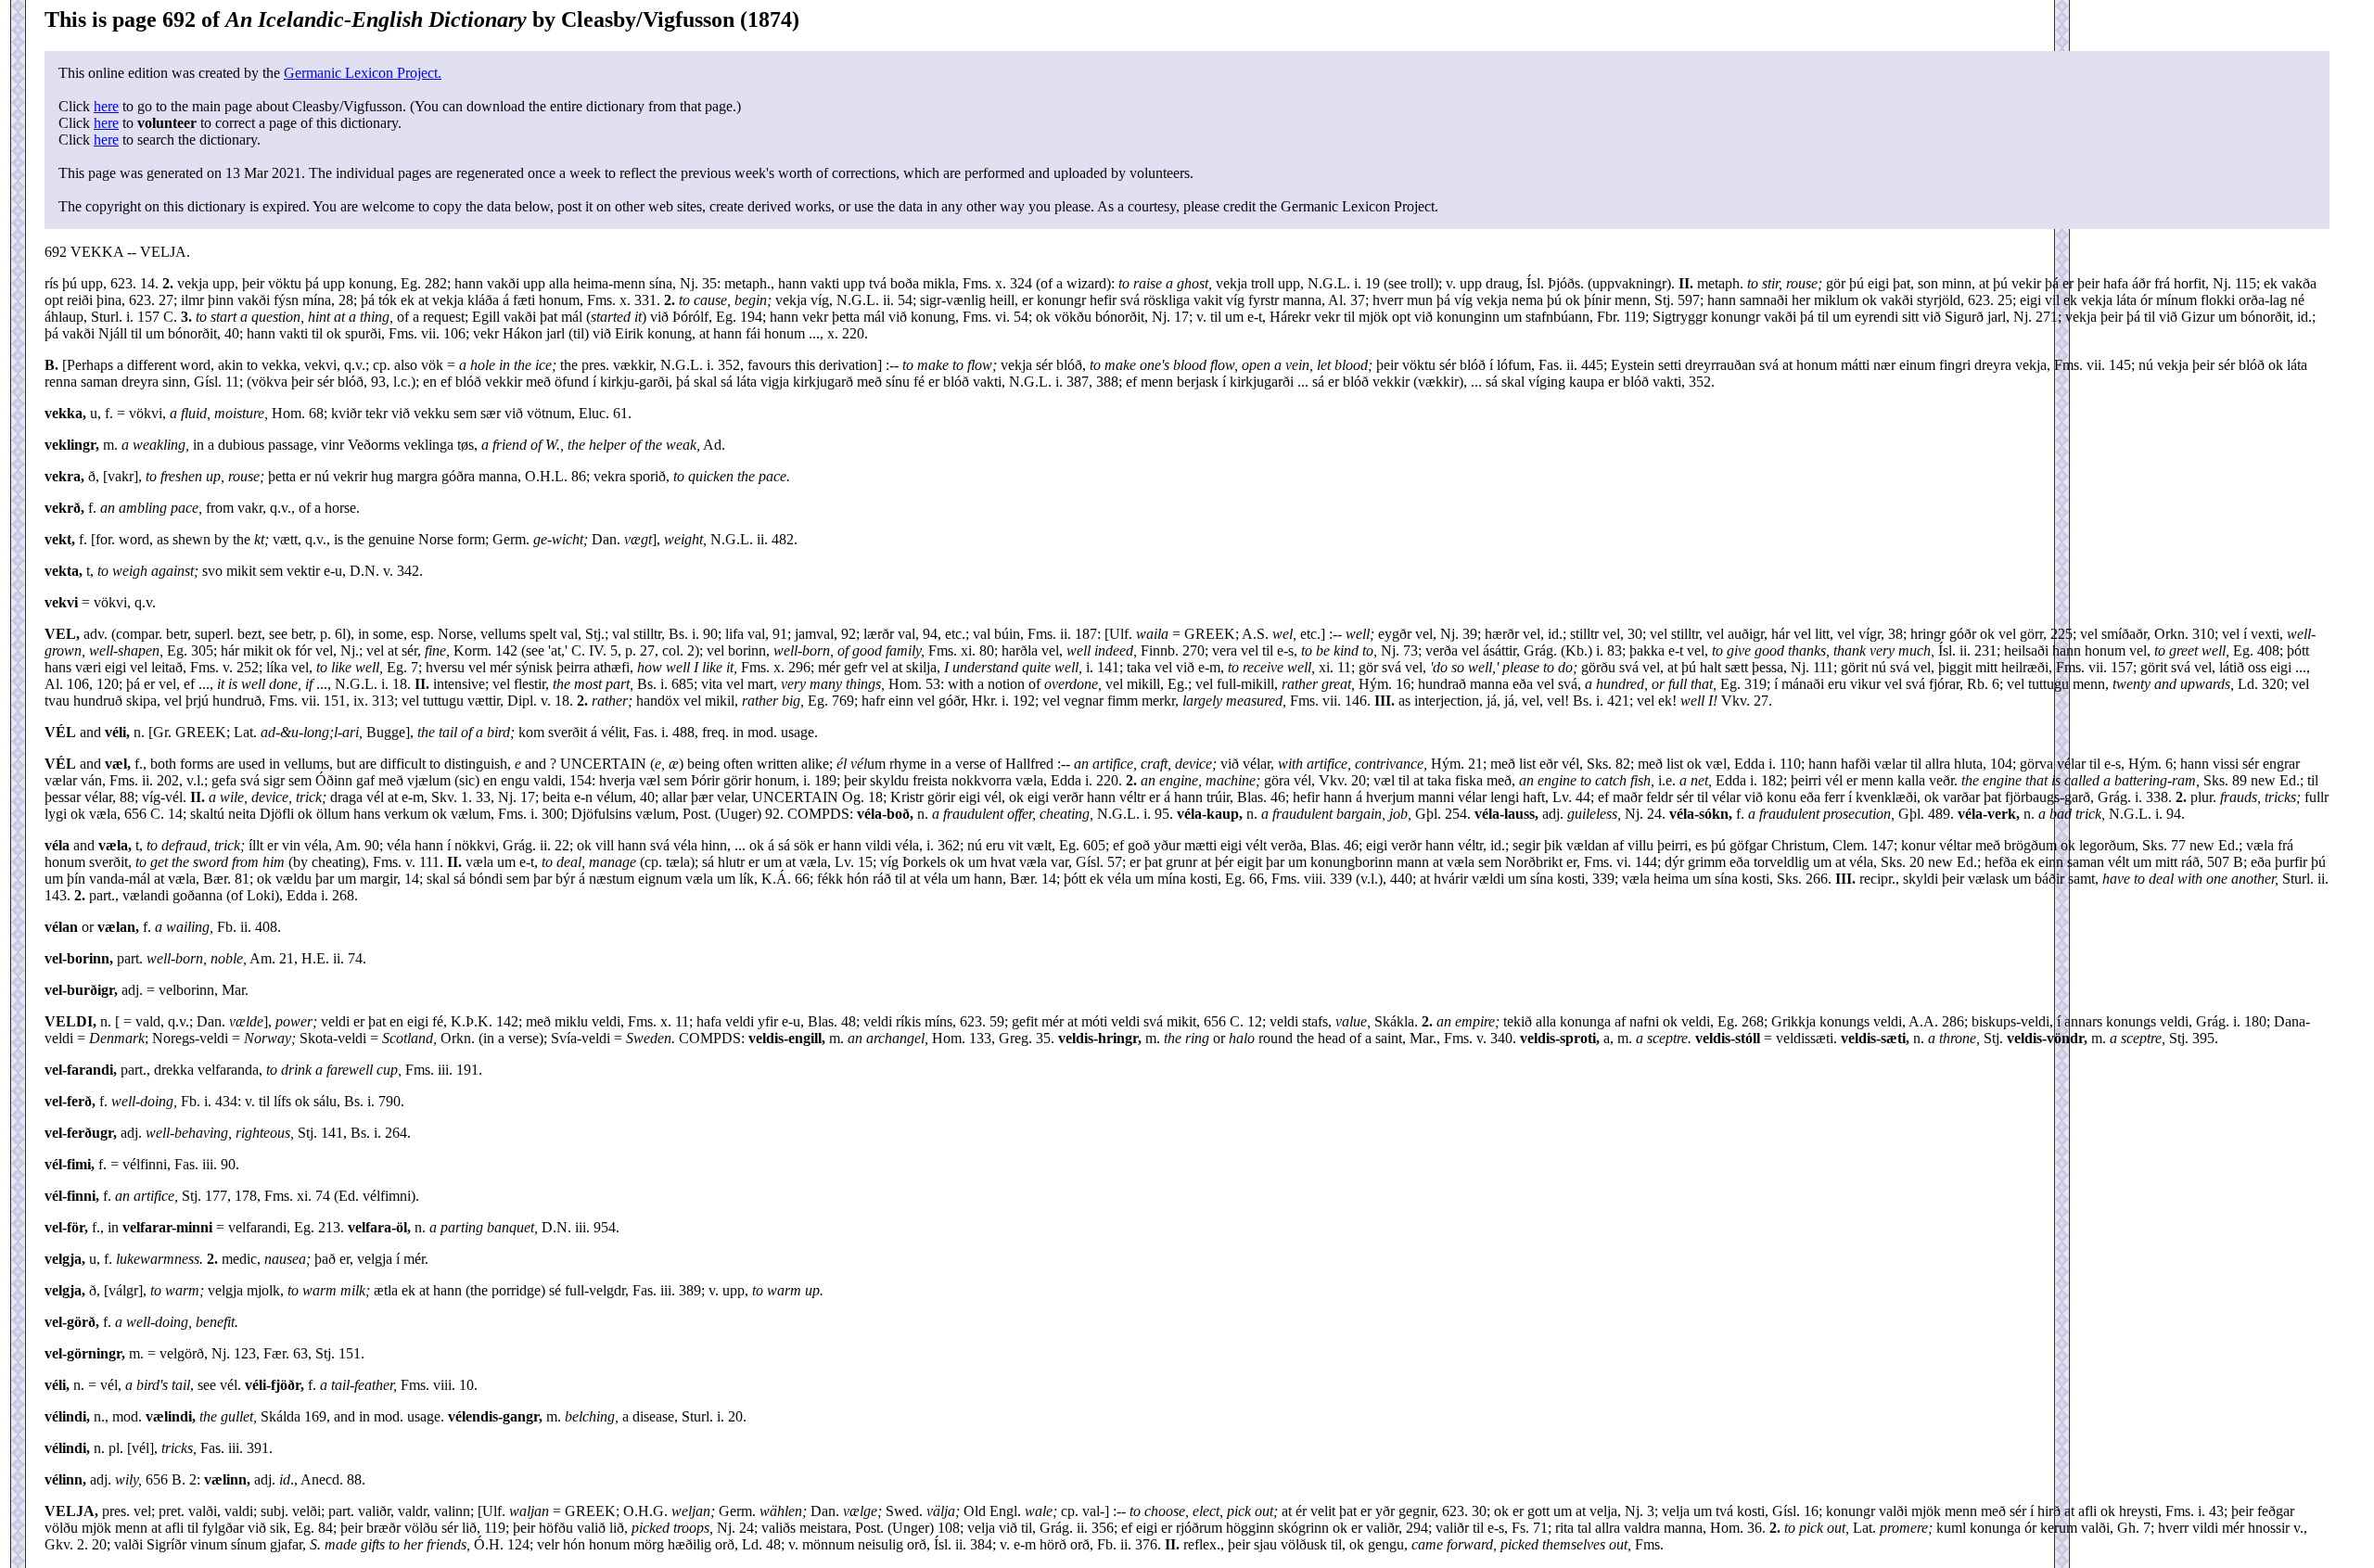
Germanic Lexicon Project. (363, 73)
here (106, 106)
